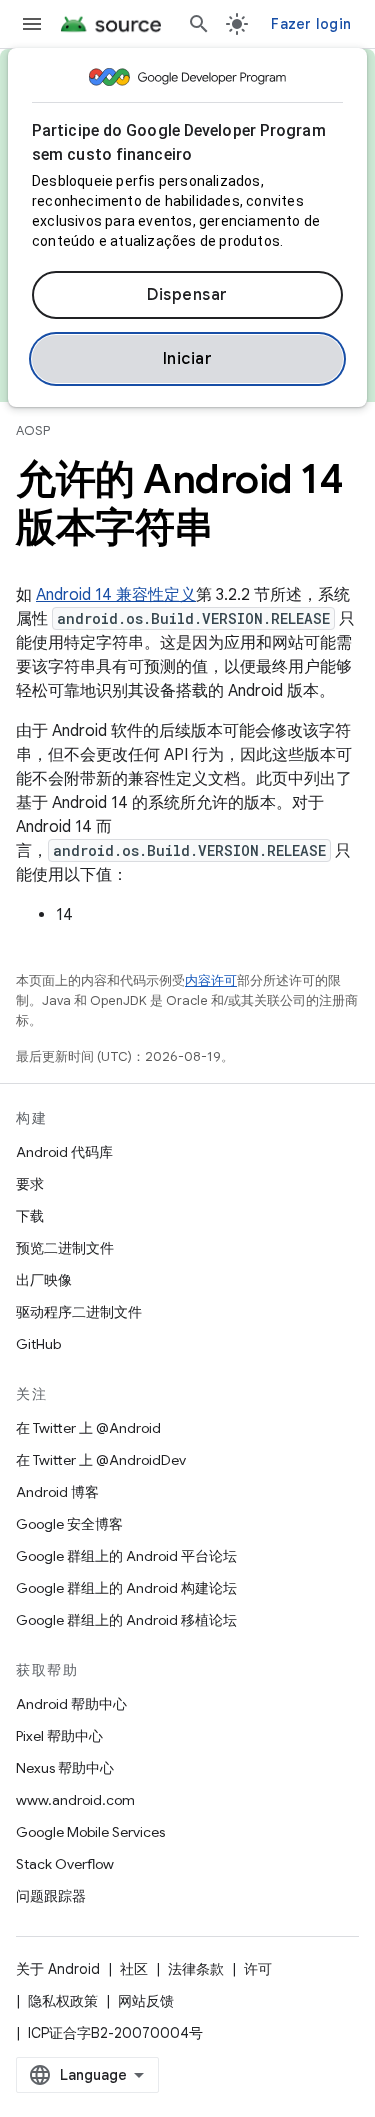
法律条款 (196, 1969)
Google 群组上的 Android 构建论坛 (126, 1588)
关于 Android (58, 1969)
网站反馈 (146, 2001)
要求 (30, 1184)
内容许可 (211, 980)
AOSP (33, 430)
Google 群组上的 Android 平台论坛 (126, 1556)
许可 (258, 1969)
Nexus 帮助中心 (65, 1768)
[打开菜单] (32, 24)
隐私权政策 (63, 2001)
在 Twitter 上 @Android (88, 1428)
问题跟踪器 (51, 1896)
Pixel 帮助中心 (59, 1736)
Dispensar (187, 295)
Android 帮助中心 (71, 1704)
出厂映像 (44, 1280)
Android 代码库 (64, 1152)
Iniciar (188, 359)
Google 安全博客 (69, 1524)
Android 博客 (57, 1492)
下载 (30, 1216)
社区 (134, 1969)
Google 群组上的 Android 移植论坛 (126, 1620)
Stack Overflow (65, 1864)
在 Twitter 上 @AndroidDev (101, 1460)
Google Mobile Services (90, 1832)
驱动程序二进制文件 (79, 1312)
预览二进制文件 (65, 1248)
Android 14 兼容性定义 (116, 595)
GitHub (38, 1344)
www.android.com (75, 1800)
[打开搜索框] (199, 24)
